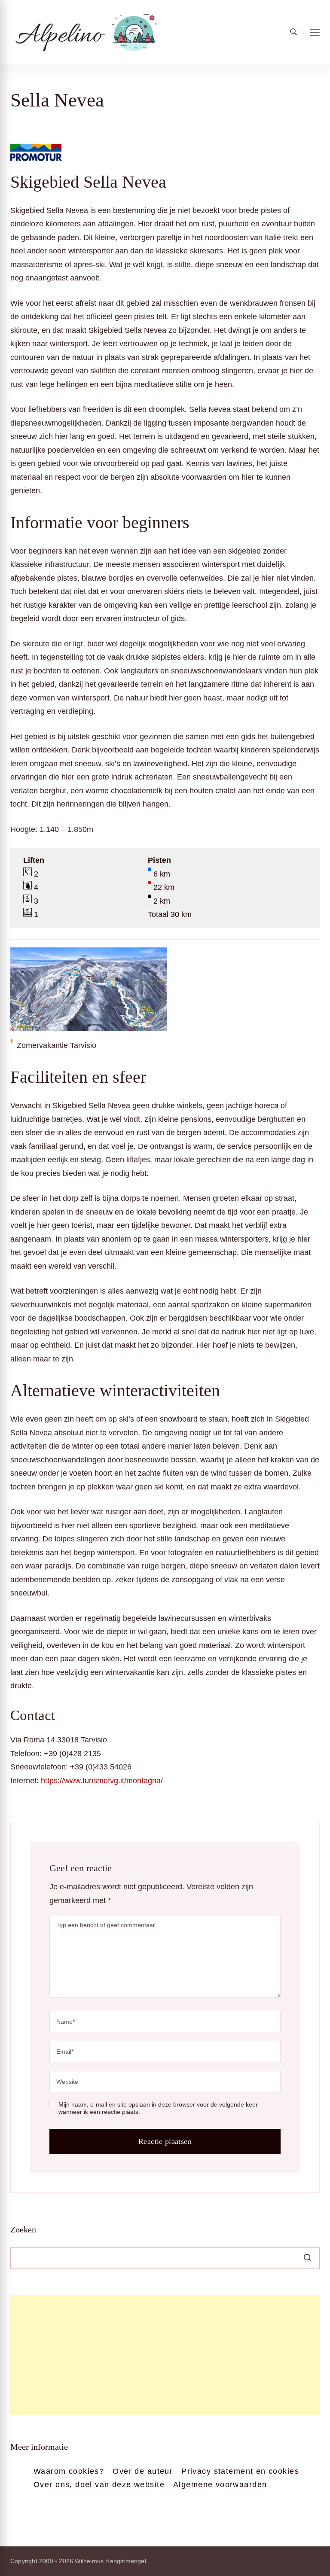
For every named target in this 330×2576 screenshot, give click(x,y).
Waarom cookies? (69, 2471)
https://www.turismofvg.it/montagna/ (102, 1781)
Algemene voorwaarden (220, 2485)
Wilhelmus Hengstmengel (110, 2561)
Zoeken (23, 2229)
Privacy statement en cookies (240, 2471)
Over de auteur (143, 2471)
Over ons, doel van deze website (99, 2485)
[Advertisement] (165, 2355)
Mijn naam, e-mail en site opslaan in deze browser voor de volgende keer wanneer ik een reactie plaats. (158, 2108)
